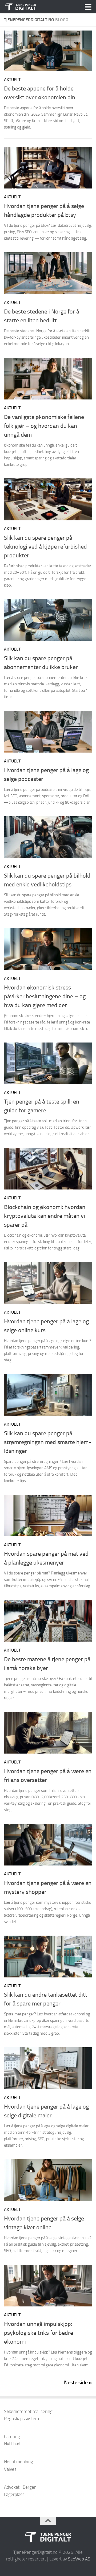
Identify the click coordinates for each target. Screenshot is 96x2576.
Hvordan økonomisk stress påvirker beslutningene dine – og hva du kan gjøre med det (45, 996)
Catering (12, 2437)
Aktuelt (12, 80)
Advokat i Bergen (20, 2487)
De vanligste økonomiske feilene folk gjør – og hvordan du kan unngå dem (44, 426)
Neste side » (78, 2382)
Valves (10, 2469)
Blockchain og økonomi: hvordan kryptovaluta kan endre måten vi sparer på (45, 1216)
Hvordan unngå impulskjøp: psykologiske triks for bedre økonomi (39, 2333)
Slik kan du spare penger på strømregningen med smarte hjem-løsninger (48, 1442)
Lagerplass (14, 2494)
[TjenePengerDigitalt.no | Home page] (26, 7)
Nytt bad (12, 2444)
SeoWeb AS (79, 2559)
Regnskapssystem (21, 2419)
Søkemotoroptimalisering (28, 2411)
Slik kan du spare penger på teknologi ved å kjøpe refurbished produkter (45, 547)
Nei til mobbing (19, 2462)
